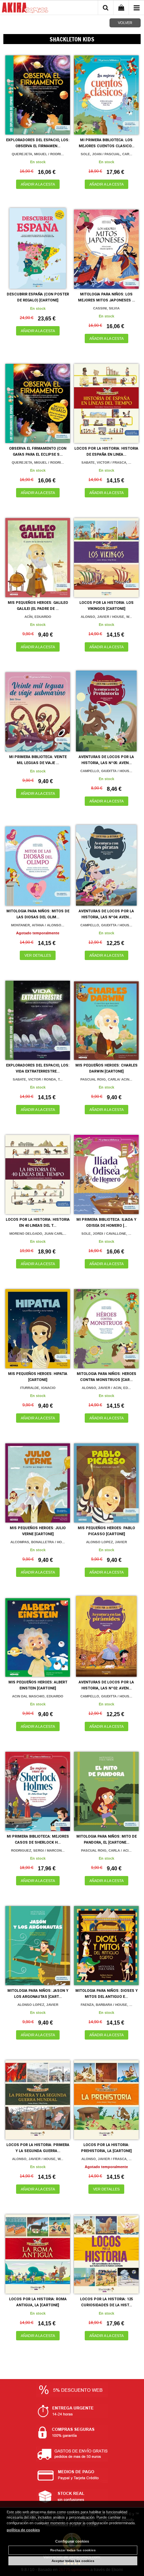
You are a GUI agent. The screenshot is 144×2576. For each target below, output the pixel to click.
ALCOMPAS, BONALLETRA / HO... (38, 1542)
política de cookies (23, 2530)
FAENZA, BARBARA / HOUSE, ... (106, 2005)
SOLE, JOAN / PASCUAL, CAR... (106, 154)
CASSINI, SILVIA (106, 308)
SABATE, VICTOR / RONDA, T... (38, 1079)
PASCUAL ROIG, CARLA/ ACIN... (106, 1079)
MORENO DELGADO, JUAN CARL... (38, 1234)
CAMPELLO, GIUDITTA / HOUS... (106, 771)
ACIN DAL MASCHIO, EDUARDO (38, 1696)
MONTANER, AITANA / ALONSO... (38, 925)
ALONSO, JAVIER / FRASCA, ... (106, 2159)
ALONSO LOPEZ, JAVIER (106, 1542)
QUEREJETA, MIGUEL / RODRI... (38, 154)
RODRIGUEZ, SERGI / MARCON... (38, 1850)
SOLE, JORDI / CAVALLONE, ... (106, 1234)
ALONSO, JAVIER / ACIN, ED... (106, 1388)
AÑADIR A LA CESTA (38, 184)
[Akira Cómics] (25, 9)
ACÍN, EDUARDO (38, 617)
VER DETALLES (38, 955)
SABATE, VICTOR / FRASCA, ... (106, 462)
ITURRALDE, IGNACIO (38, 1388)
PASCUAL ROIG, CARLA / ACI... (106, 1850)
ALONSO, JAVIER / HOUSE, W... (106, 617)
